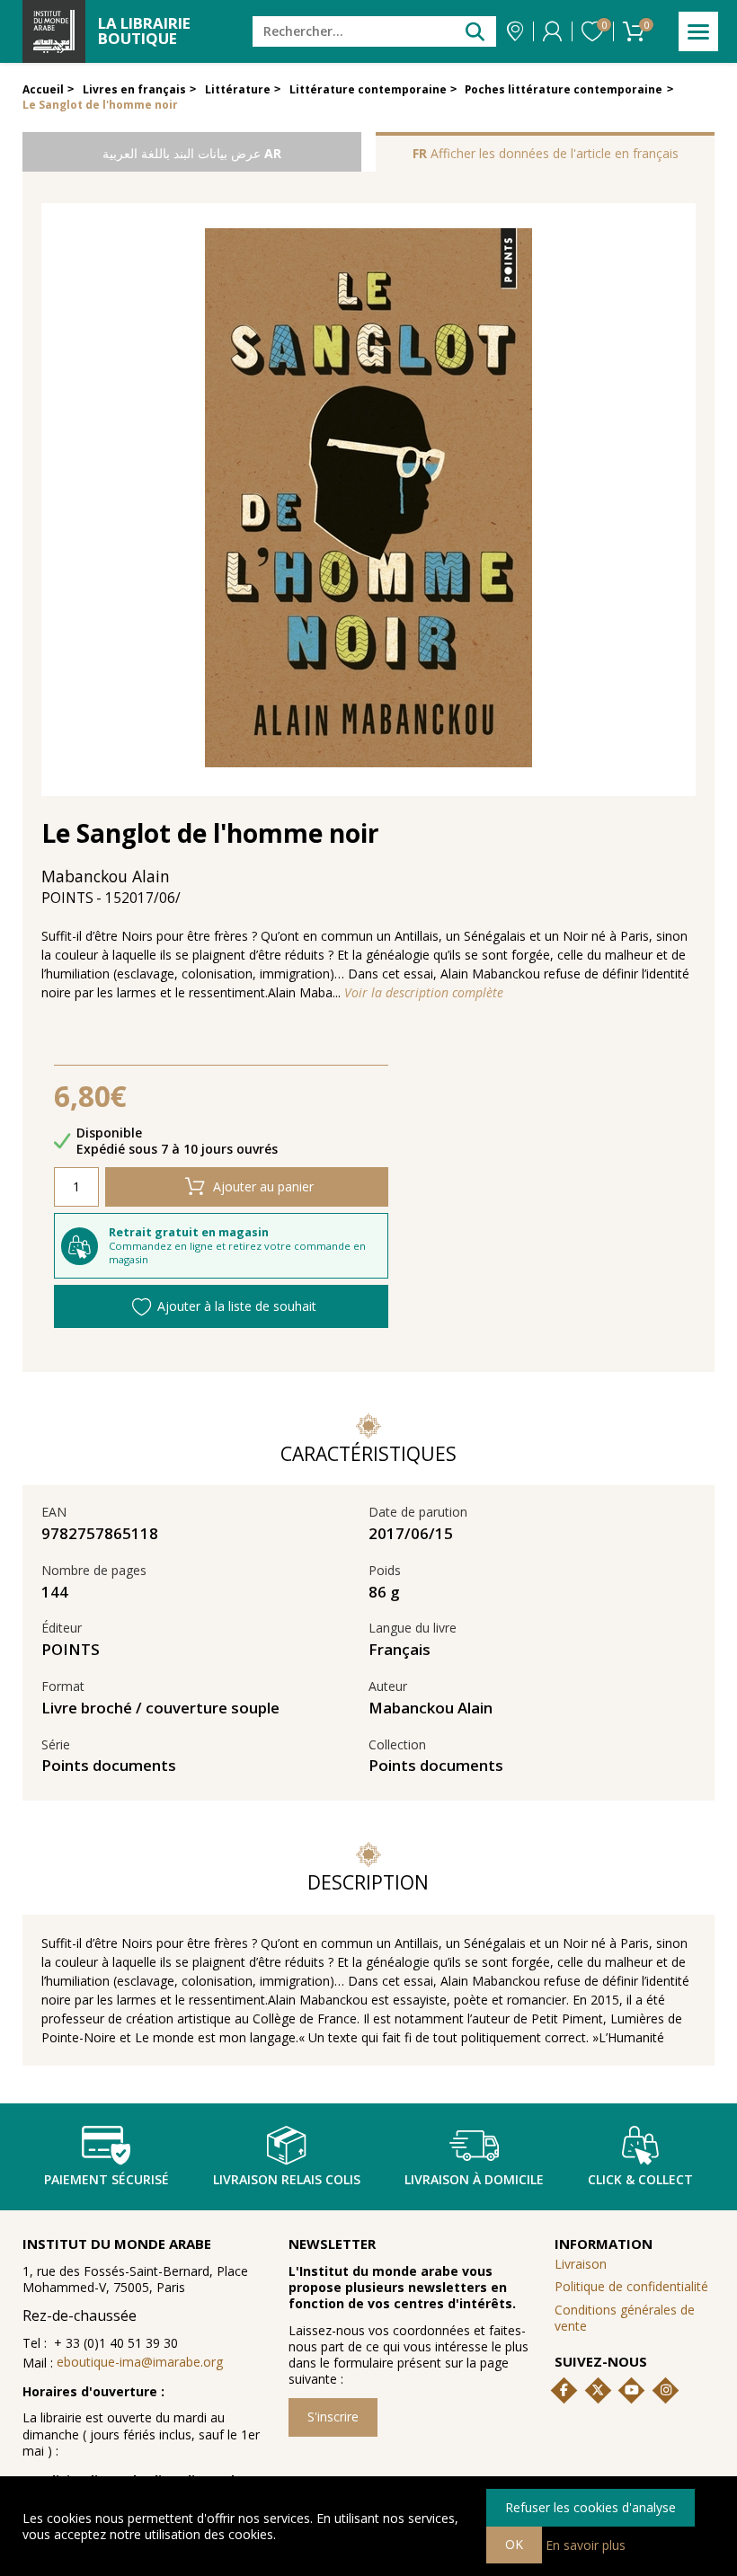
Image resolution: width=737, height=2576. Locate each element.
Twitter (598, 2390)
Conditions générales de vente (625, 2318)
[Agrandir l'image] (368, 500)
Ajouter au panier (263, 1186)
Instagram (666, 2390)
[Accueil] (54, 31)
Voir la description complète (424, 993)
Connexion (552, 31)
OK (514, 2544)
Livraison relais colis (287, 2179)
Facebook (564, 2390)
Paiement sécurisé (107, 2179)
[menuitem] (635, 2318)
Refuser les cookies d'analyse (590, 2507)
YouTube (632, 2390)
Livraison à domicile (474, 2179)
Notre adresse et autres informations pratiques (515, 31)
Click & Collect (640, 2179)
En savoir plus (586, 2544)
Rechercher (475, 31)
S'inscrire (333, 2417)
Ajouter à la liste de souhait (237, 1306)
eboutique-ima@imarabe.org (140, 2362)
